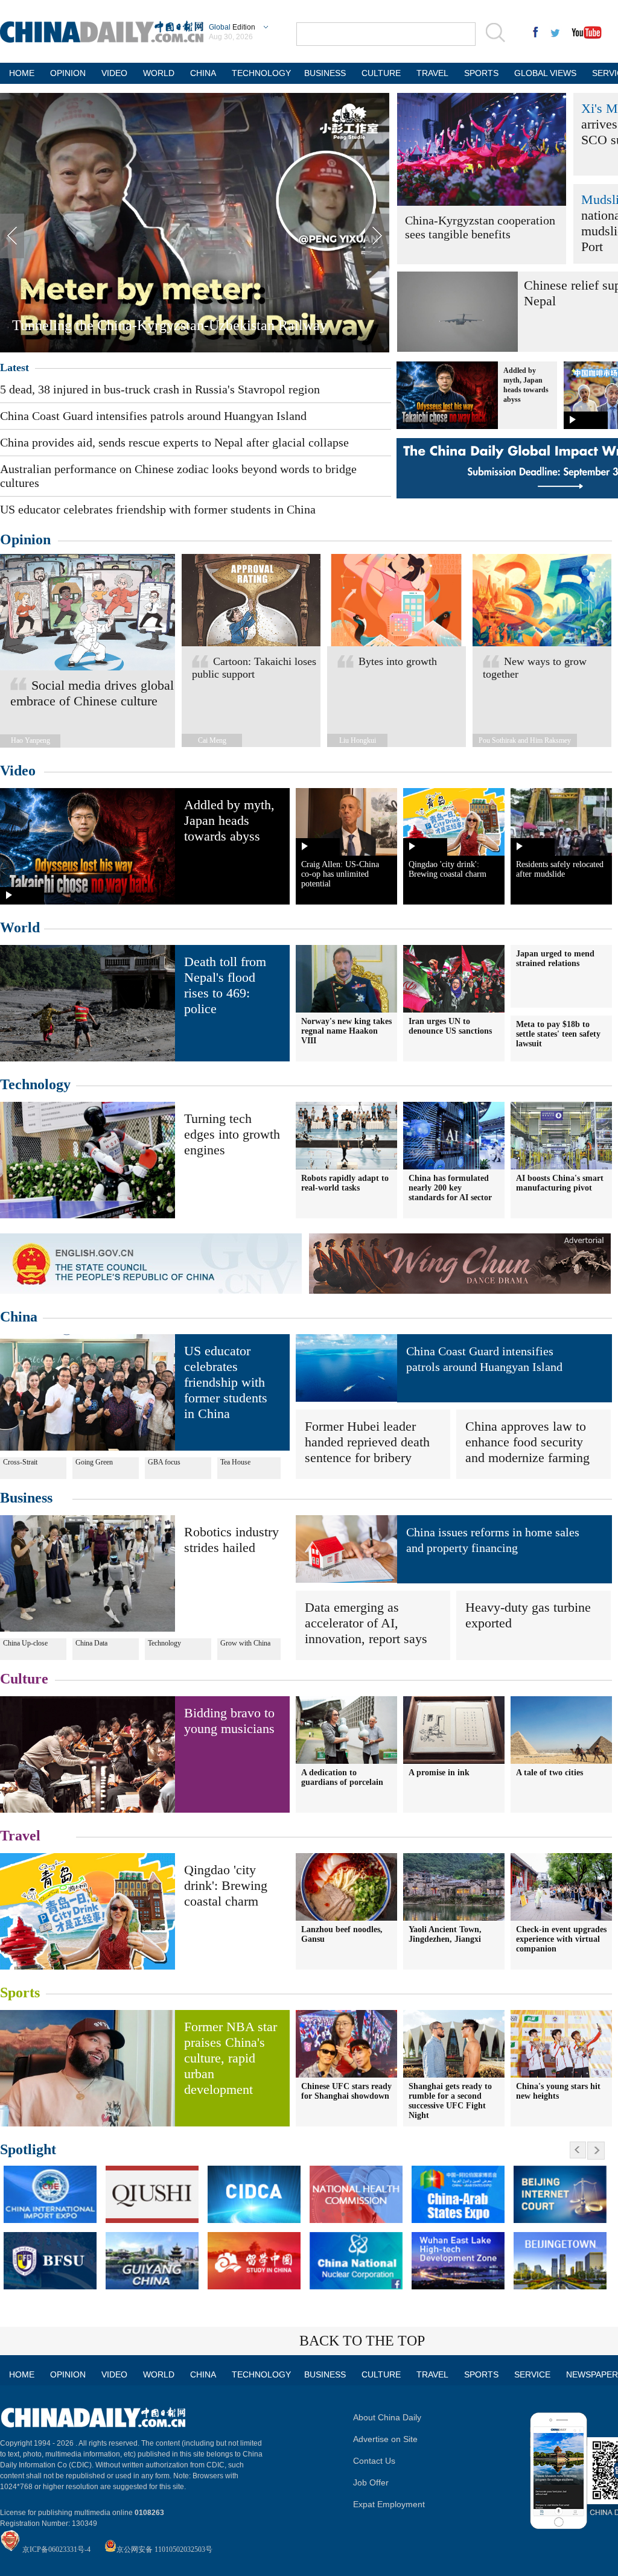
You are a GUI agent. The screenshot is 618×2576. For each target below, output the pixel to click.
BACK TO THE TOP (362, 2341)
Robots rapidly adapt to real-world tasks (345, 1183)
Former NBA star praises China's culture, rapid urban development (231, 2058)
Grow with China (245, 1643)
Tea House (235, 1462)
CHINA (203, 73)
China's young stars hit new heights (558, 2091)
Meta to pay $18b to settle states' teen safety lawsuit (558, 1034)
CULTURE (381, 73)
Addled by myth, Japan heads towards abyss (229, 820)
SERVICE (532, 2374)
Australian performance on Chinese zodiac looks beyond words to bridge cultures (178, 476)
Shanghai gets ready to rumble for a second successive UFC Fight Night (450, 2101)
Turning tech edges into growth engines (232, 1134)
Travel (20, 1836)
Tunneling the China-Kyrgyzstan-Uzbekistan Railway (170, 325)
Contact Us (374, 2461)
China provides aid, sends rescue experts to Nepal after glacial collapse (174, 442)
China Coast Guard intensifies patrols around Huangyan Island (153, 416)
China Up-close (25, 1643)
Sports (20, 1992)
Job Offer (371, 2482)
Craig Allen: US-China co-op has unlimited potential (340, 874)
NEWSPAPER (591, 2374)
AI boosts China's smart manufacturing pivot (560, 1183)
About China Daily (387, 2417)
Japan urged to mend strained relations (555, 959)
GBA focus (164, 1462)
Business (26, 1498)
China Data (91, 1643)
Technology (35, 1084)
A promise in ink (439, 1773)
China (19, 1317)
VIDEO (114, 73)
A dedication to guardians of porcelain (342, 1777)
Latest (14, 367)
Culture (24, 1679)
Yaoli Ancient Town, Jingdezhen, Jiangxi (445, 1934)
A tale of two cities (550, 1773)
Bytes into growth (398, 661)
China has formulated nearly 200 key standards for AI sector (450, 1188)
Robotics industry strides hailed (231, 1540)
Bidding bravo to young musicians (229, 1721)
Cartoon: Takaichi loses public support (254, 668)
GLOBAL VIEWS (545, 73)
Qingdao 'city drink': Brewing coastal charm (448, 869)
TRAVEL (432, 73)
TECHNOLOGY (260, 73)
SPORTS (481, 73)
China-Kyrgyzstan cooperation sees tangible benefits (480, 227)
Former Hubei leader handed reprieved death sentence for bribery (367, 1442)
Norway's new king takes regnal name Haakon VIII (346, 1031)
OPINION (68, 73)
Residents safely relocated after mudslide (560, 869)
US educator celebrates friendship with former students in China (158, 509)
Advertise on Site (385, 2439)
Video (18, 771)
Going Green (94, 1462)
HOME (22, 73)
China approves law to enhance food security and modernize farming (527, 1442)
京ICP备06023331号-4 (56, 2549)
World (20, 927)
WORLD (159, 73)
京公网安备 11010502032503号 (164, 2549)
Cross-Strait (20, 1462)
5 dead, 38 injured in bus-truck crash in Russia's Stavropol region (160, 389)
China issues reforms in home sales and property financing (493, 1540)
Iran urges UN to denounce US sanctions (450, 1026)
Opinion (25, 539)
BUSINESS (325, 73)
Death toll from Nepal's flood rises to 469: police (225, 985)
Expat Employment (389, 2504)
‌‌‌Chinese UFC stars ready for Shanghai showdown (346, 2091)
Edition (232, 27)
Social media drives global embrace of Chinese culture (92, 693)
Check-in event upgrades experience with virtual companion (561, 1939)
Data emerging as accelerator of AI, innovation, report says (366, 1623)
